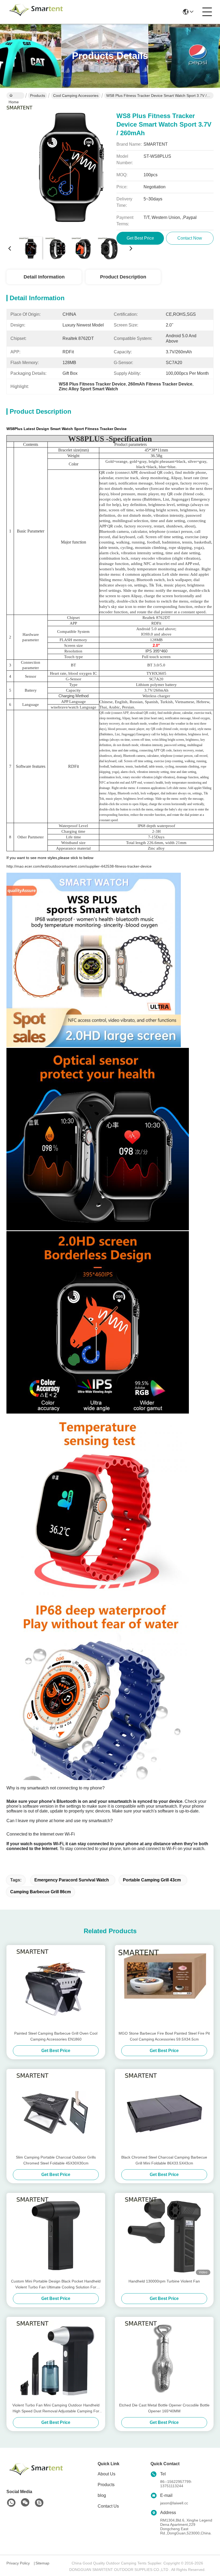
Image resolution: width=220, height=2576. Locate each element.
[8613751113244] (11, 2503)
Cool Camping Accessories (76, 96)
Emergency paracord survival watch (72, 1880)
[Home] (36, 2476)
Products (38, 96)
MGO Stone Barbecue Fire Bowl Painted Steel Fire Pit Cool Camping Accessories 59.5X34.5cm (164, 2036)
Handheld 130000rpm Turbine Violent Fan (164, 2281)
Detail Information (44, 277)
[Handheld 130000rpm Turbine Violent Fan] (164, 2236)
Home (15, 96)
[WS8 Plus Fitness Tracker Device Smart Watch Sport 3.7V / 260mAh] (70, 169)
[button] (94, 1860)
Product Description (123, 277)
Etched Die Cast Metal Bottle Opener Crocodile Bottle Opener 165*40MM (164, 2408)
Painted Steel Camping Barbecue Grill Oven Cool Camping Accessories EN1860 (56, 2036)
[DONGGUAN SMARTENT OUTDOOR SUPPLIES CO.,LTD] (36, 12)
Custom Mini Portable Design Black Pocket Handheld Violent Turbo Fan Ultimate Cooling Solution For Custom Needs (56, 2285)
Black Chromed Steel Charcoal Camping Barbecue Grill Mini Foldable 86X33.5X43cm (164, 2160)
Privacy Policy (18, 2563)
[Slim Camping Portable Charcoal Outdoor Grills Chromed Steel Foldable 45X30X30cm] (56, 2112)
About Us (107, 2474)
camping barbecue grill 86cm (41, 1892)
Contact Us (108, 2506)
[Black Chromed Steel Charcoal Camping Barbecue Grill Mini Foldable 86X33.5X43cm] (164, 2112)
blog (102, 2495)
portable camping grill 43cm (152, 1880)
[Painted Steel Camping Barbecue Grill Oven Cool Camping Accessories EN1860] (56, 1988)
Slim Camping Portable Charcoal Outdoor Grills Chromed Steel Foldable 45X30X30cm (56, 2160)
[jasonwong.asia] (39, 2503)
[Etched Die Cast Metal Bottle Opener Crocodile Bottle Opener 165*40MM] (164, 2360)
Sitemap (42, 2563)
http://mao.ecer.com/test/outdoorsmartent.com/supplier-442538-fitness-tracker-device (79, 866)
